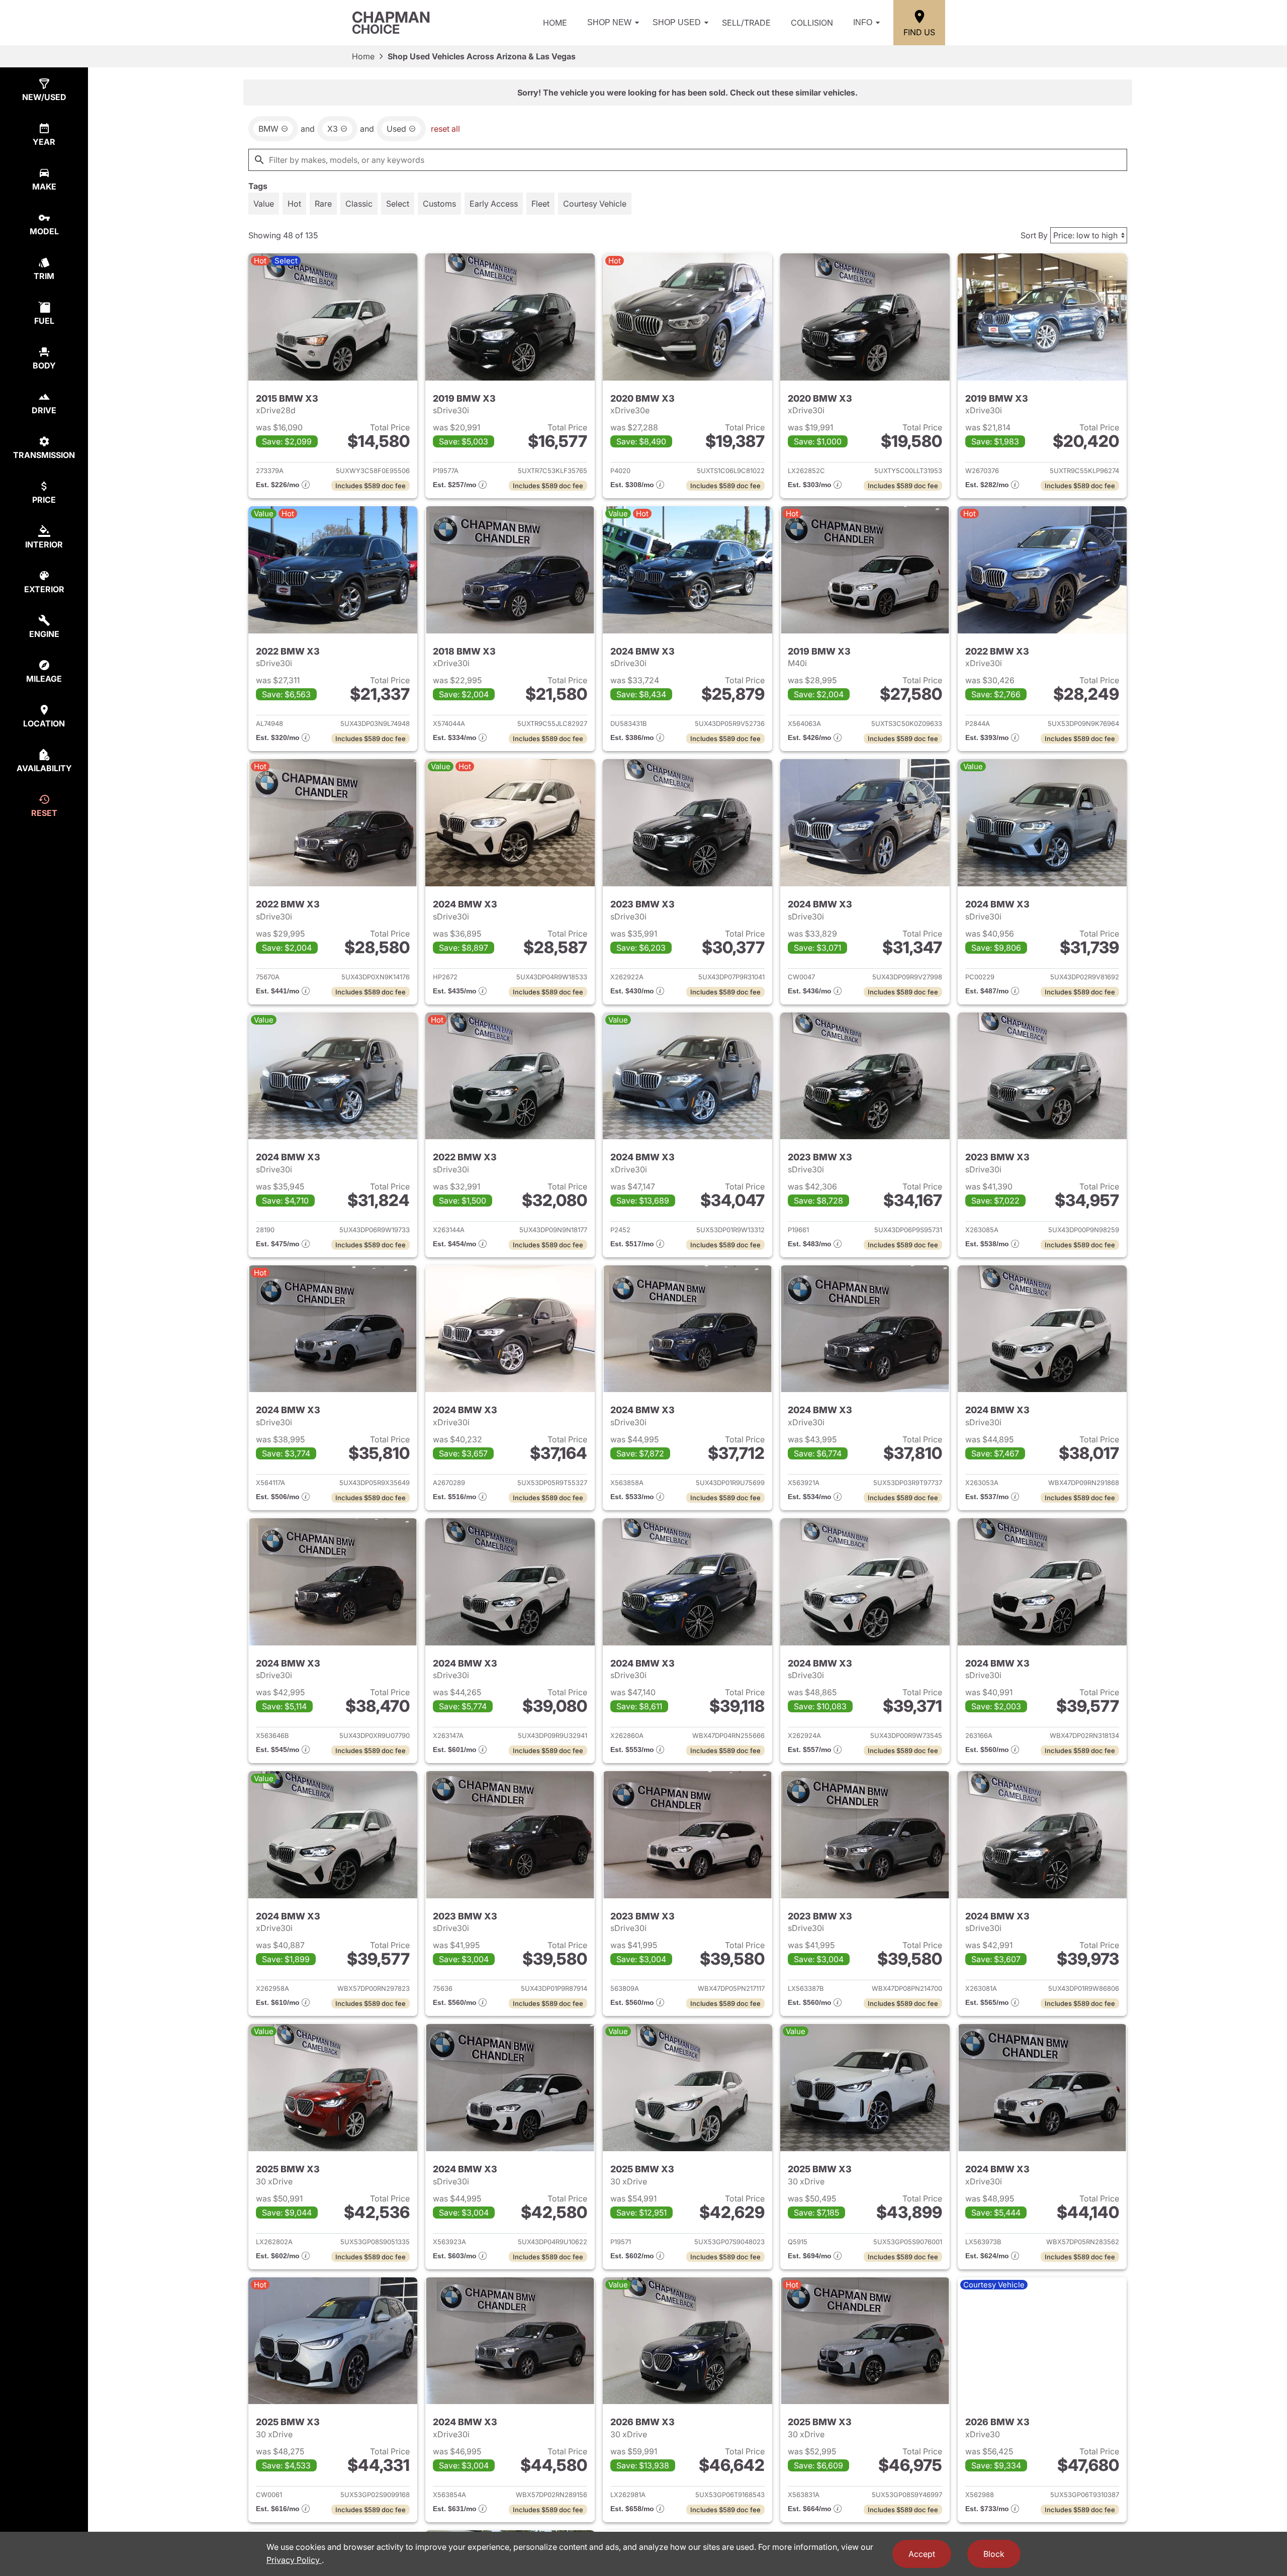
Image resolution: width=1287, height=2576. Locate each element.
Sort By (1034, 235)
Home (555, 23)
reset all (445, 129)
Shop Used (677, 22)
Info (863, 22)
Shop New (609, 22)
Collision (812, 23)
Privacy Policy (294, 2560)
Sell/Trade (746, 23)
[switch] (264, 204)
